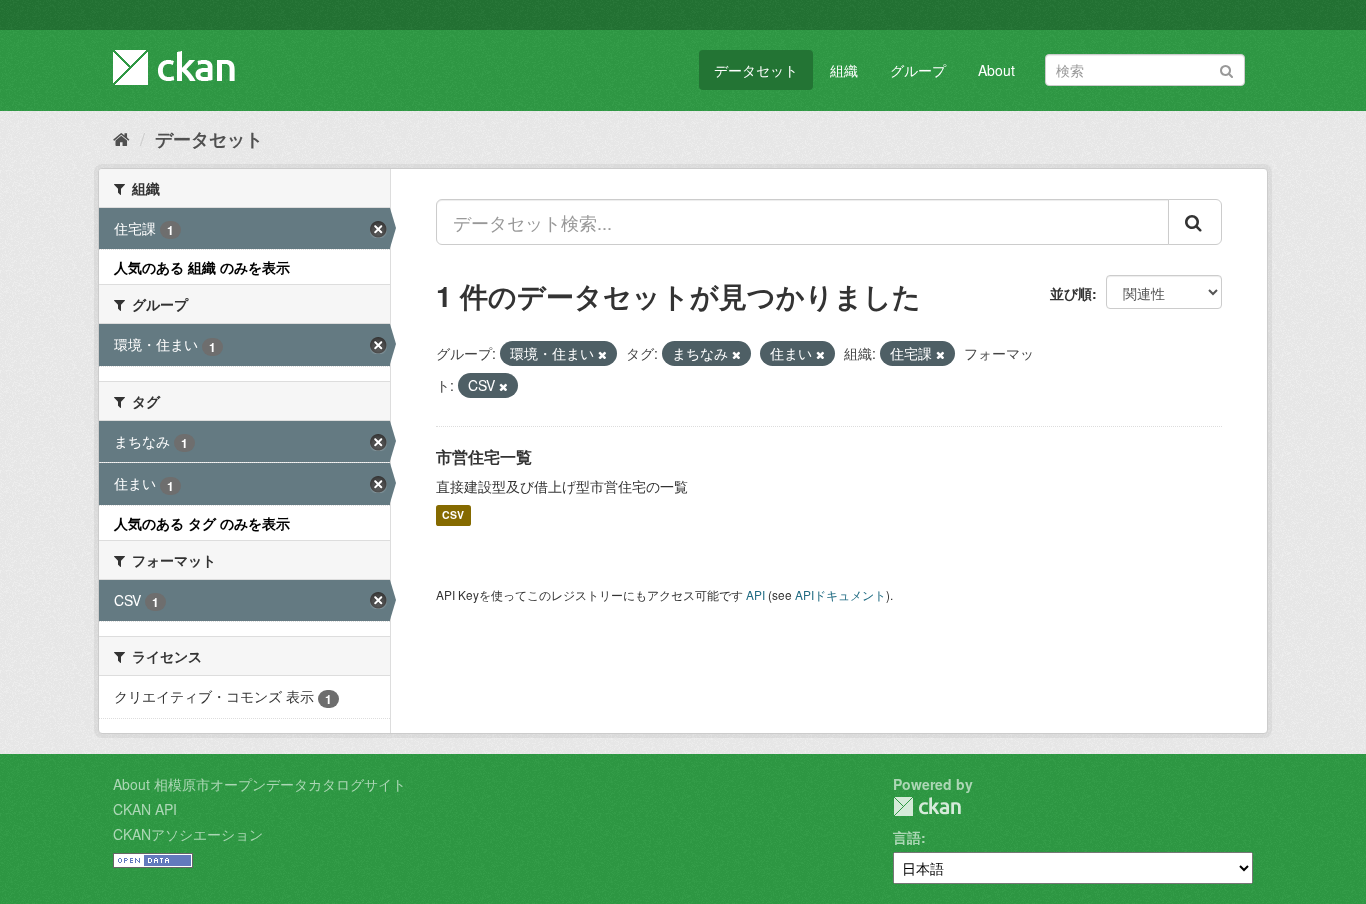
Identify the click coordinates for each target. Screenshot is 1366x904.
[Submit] (1226, 68)
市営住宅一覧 (484, 456)
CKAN (927, 806)
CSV (453, 515)
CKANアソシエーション (188, 834)
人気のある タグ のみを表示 (202, 523)
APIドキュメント (840, 594)
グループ (918, 70)
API (755, 594)
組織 (844, 70)
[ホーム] (121, 138)
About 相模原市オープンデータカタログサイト (259, 784)
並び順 (1071, 293)
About (996, 70)
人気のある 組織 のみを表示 (202, 267)
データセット (756, 70)
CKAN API (145, 809)
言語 (907, 837)
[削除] (602, 354)
